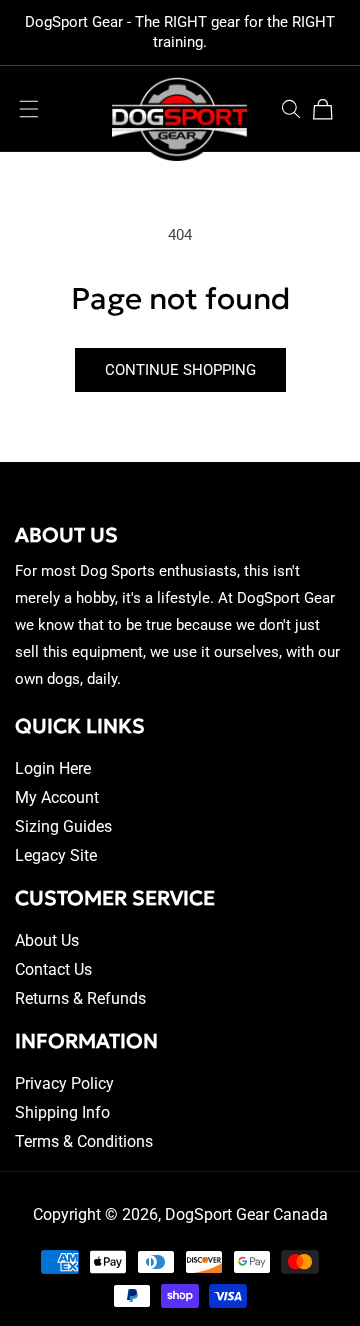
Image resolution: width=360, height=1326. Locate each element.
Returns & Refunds (80, 998)
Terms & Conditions (84, 1141)
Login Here (53, 768)
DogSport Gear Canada (246, 1214)
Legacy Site (56, 855)
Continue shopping (180, 370)
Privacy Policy (64, 1083)
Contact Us (53, 969)
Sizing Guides (63, 826)
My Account (57, 797)
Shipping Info (62, 1112)
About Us (47, 940)
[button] (29, 109)
